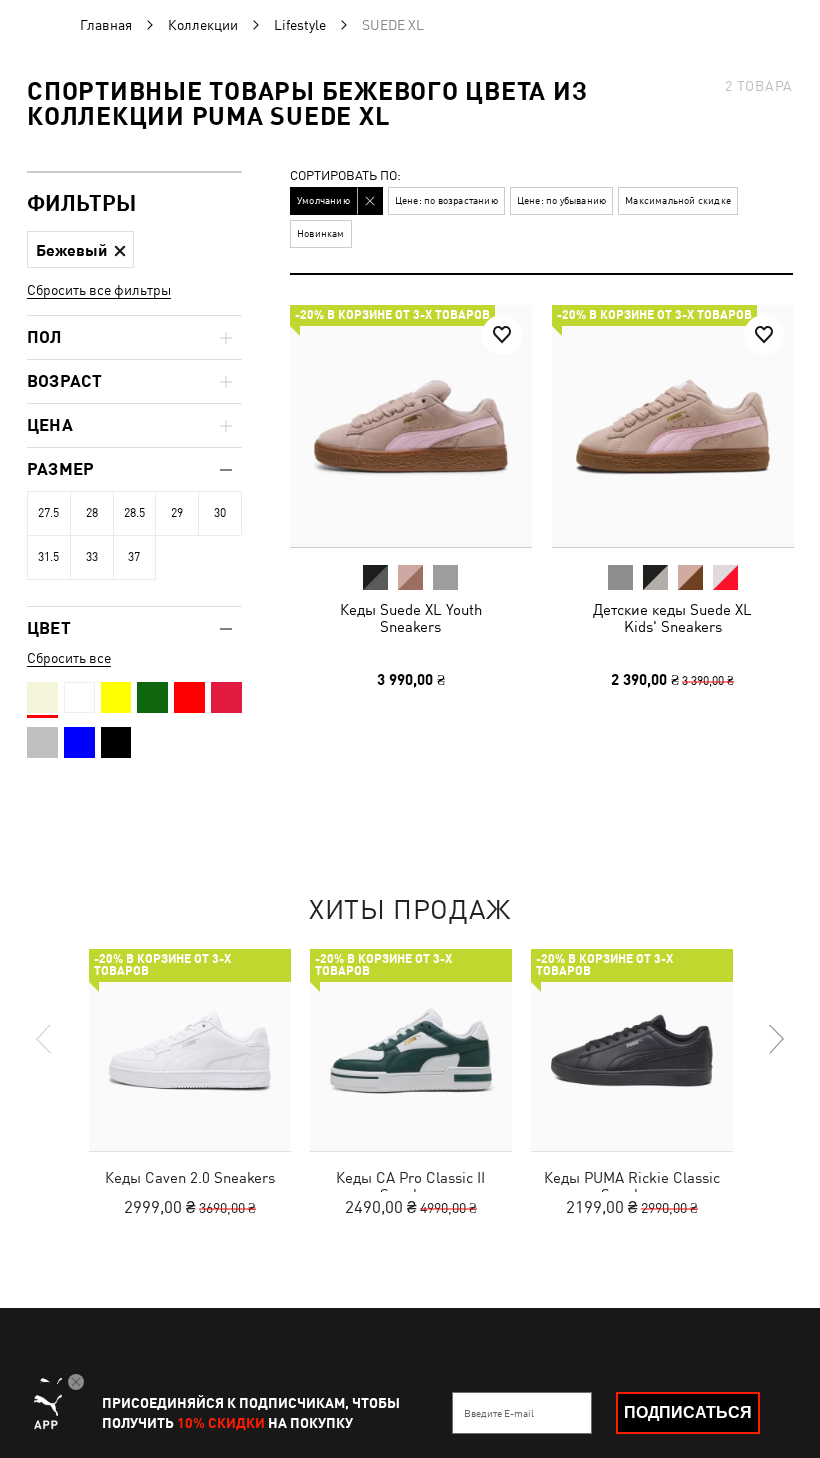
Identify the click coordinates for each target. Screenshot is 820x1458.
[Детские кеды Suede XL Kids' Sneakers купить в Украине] (673, 426)
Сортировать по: (345, 176)
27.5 (48, 513)
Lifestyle (300, 25)
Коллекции (203, 25)
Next (775, 1039)
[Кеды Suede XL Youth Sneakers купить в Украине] (411, 426)
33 (92, 557)
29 (177, 513)
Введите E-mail (499, 1413)
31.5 (48, 557)
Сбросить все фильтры (99, 290)
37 (134, 557)
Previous (45, 1039)
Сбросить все (69, 658)
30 (220, 513)
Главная (106, 25)
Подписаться (688, 1412)
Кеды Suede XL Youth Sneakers (411, 618)
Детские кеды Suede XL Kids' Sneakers (672, 618)
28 (92, 513)
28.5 (134, 513)
